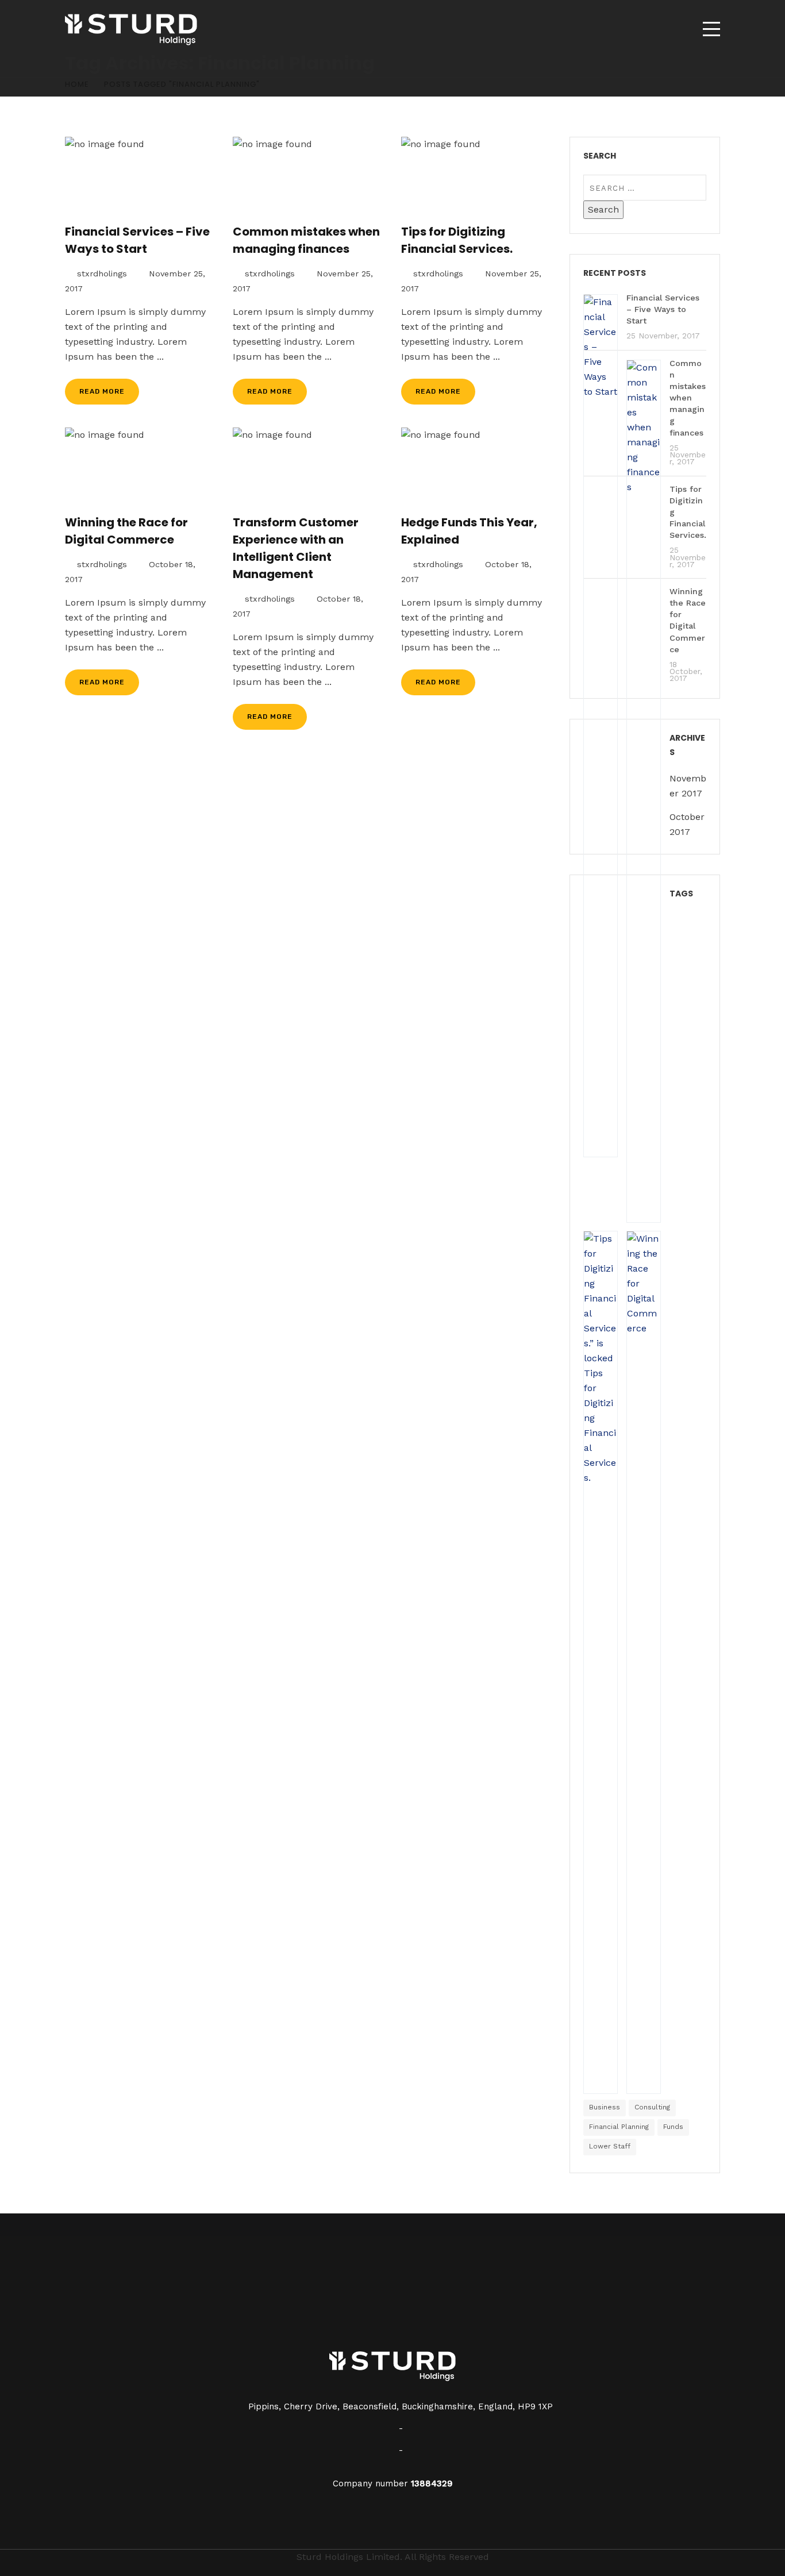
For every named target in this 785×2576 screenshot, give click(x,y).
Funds (673, 2127)
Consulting (652, 2107)
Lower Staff (610, 2146)
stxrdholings (102, 274)
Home (77, 84)
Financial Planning (619, 2127)
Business (605, 2107)
